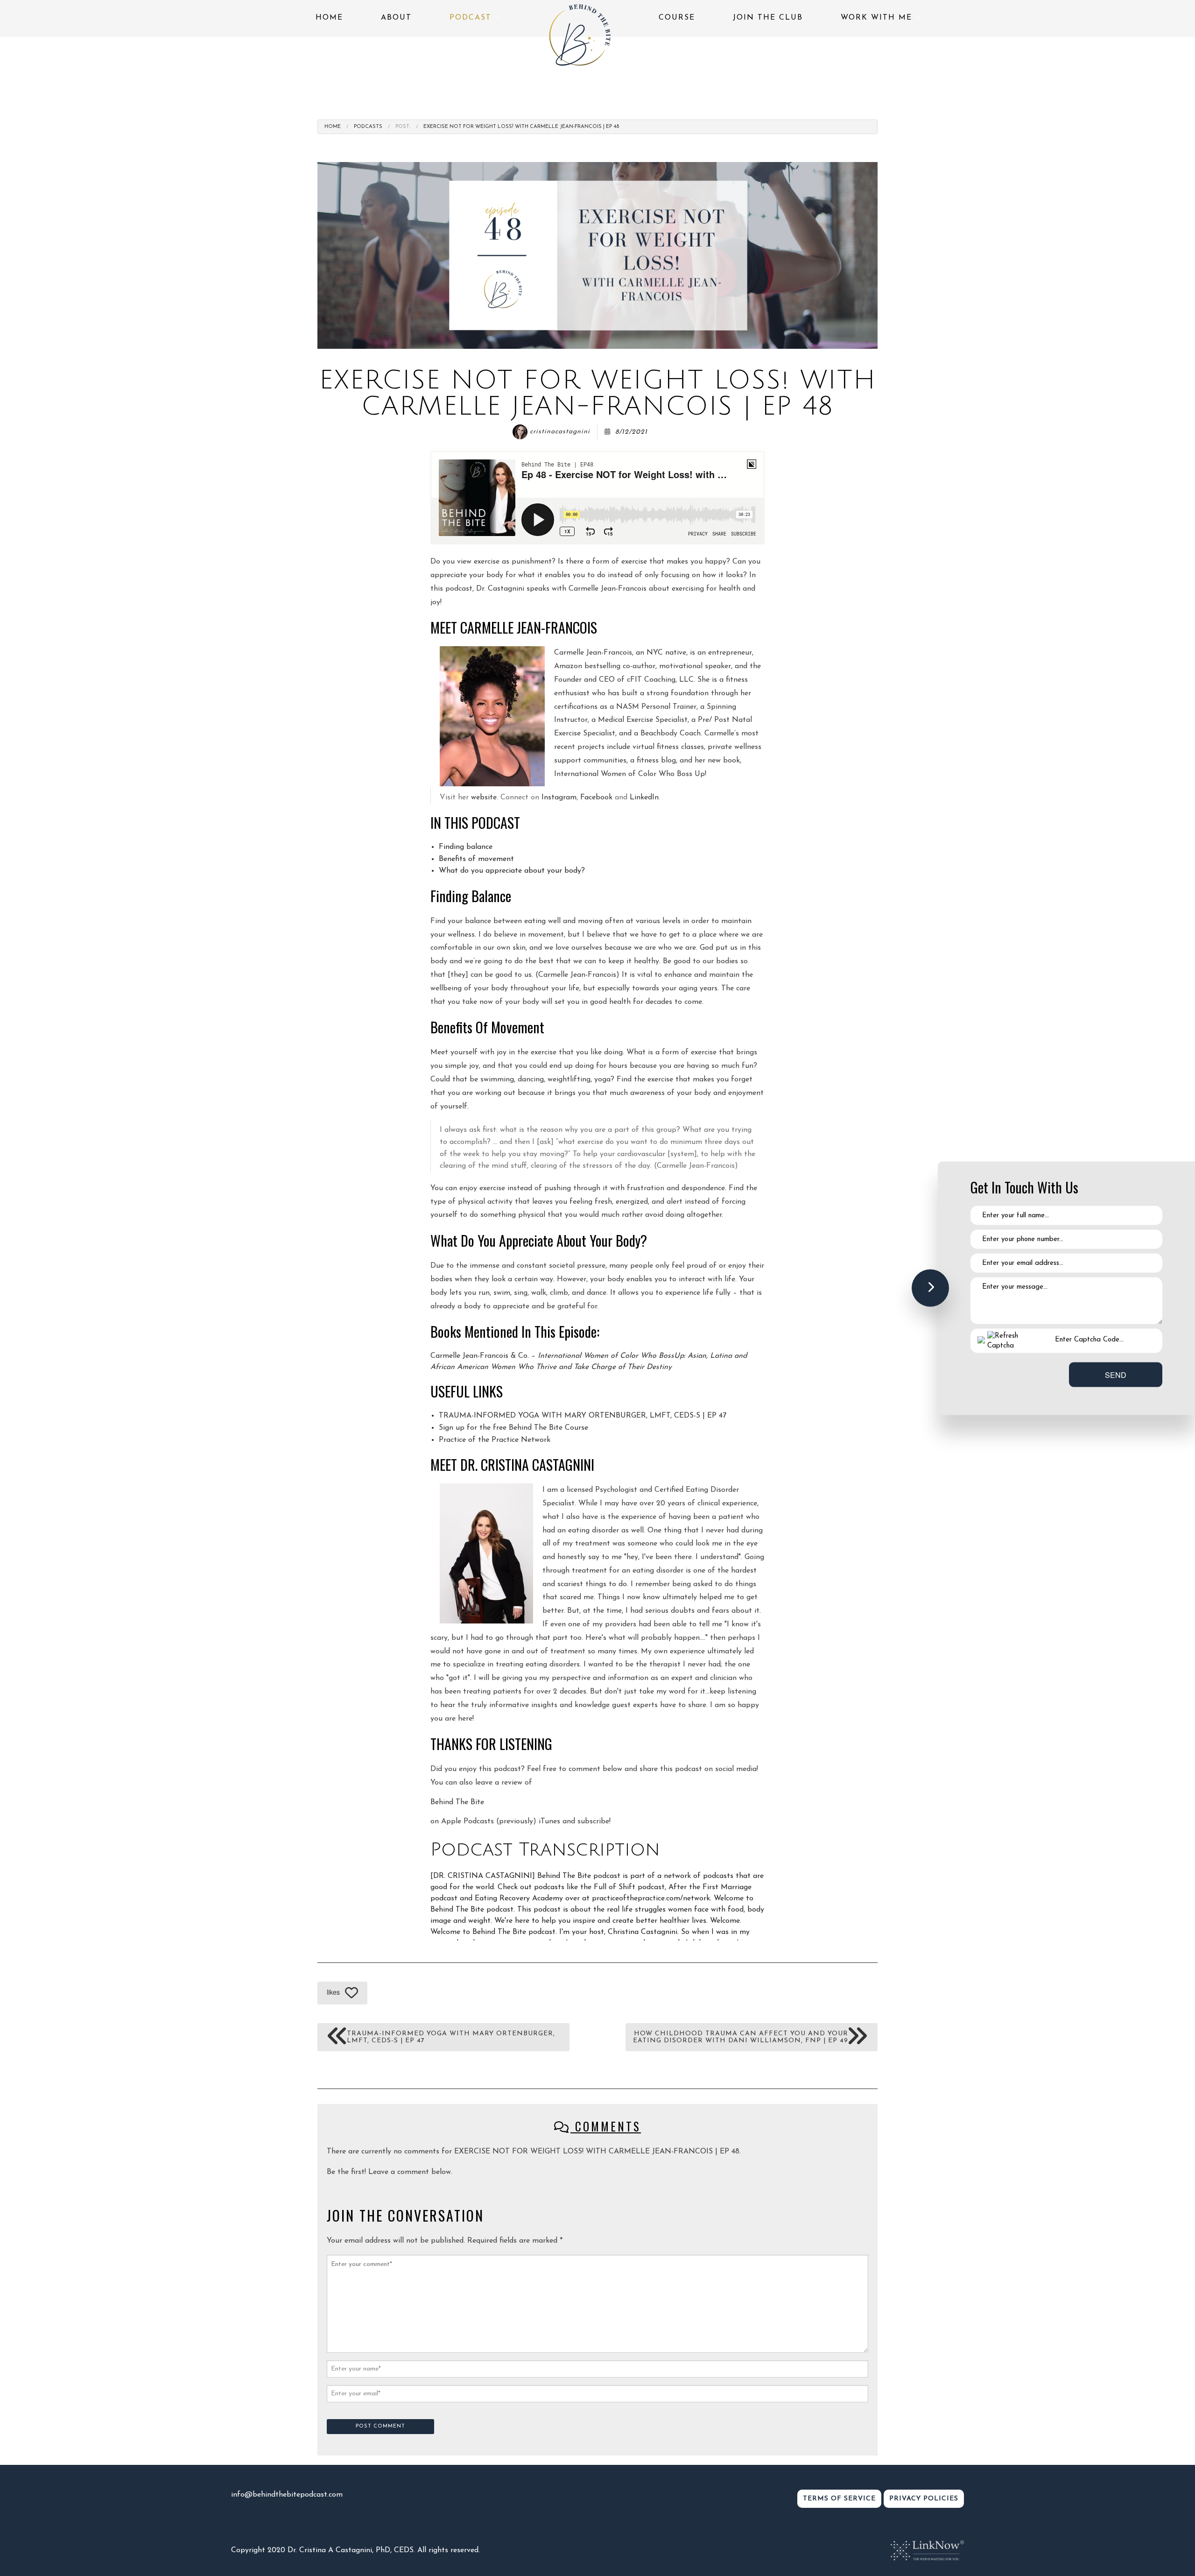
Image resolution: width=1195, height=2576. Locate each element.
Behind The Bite (457, 1802)
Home (329, 18)
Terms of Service (839, 2499)
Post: (403, 127)
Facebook (596, 798)
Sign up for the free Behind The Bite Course (513, 1428)
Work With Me (876, 18)
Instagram (559, 798)
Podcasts (368, 127)
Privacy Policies (924, 2499)
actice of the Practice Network (498, 1440)
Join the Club (768, 18)
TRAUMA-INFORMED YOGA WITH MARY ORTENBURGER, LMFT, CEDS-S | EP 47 (583, 1416)
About (396, 18)
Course (677, 18)
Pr (443, 1440)
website (484, 798)
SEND (1116, 1374)
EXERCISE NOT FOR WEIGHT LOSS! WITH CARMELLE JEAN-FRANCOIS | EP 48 (521, 127)
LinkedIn (644, 798)
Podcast (471, 18)
